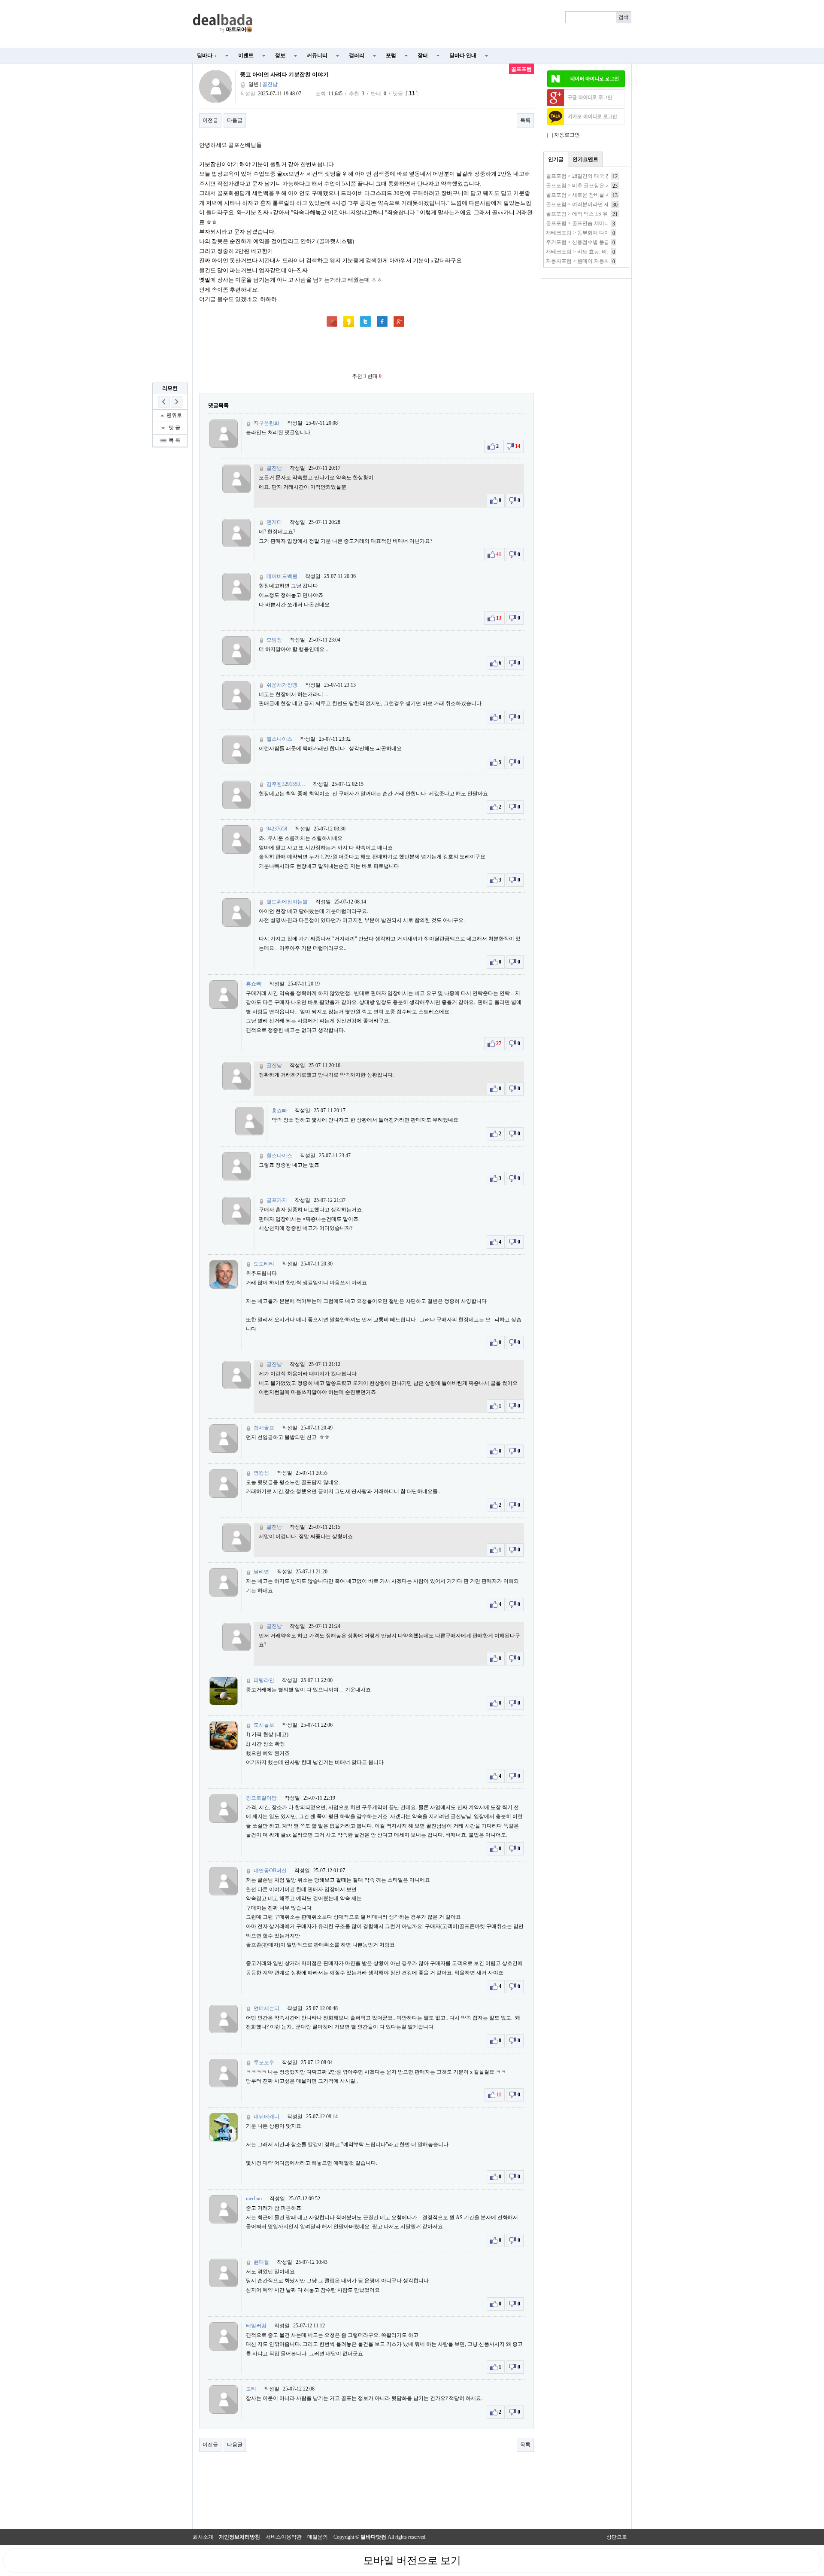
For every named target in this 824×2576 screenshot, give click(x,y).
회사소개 (203, 2537)
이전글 (210, 120)
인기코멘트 (585, 159)
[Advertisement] (447, 24)
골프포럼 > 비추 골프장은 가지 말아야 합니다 (598, 186)
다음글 (235, 120)
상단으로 (617, 2537)
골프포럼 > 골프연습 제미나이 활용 (586, 223)
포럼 (391, 55)
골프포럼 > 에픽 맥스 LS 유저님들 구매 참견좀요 (601, 214)
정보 (280, 55)
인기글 (556, 159)
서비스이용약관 (284, 2537)
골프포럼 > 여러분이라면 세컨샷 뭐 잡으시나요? (601, 204)
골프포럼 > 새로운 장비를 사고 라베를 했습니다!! (602, 195)
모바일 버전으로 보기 (412, 2561)
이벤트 (246, 55)
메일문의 (318, 2537)
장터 (423, 55)
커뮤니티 (317, 55)
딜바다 (207, 55)
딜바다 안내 (463, 55)
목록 (525, 120)
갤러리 (357, 55)
